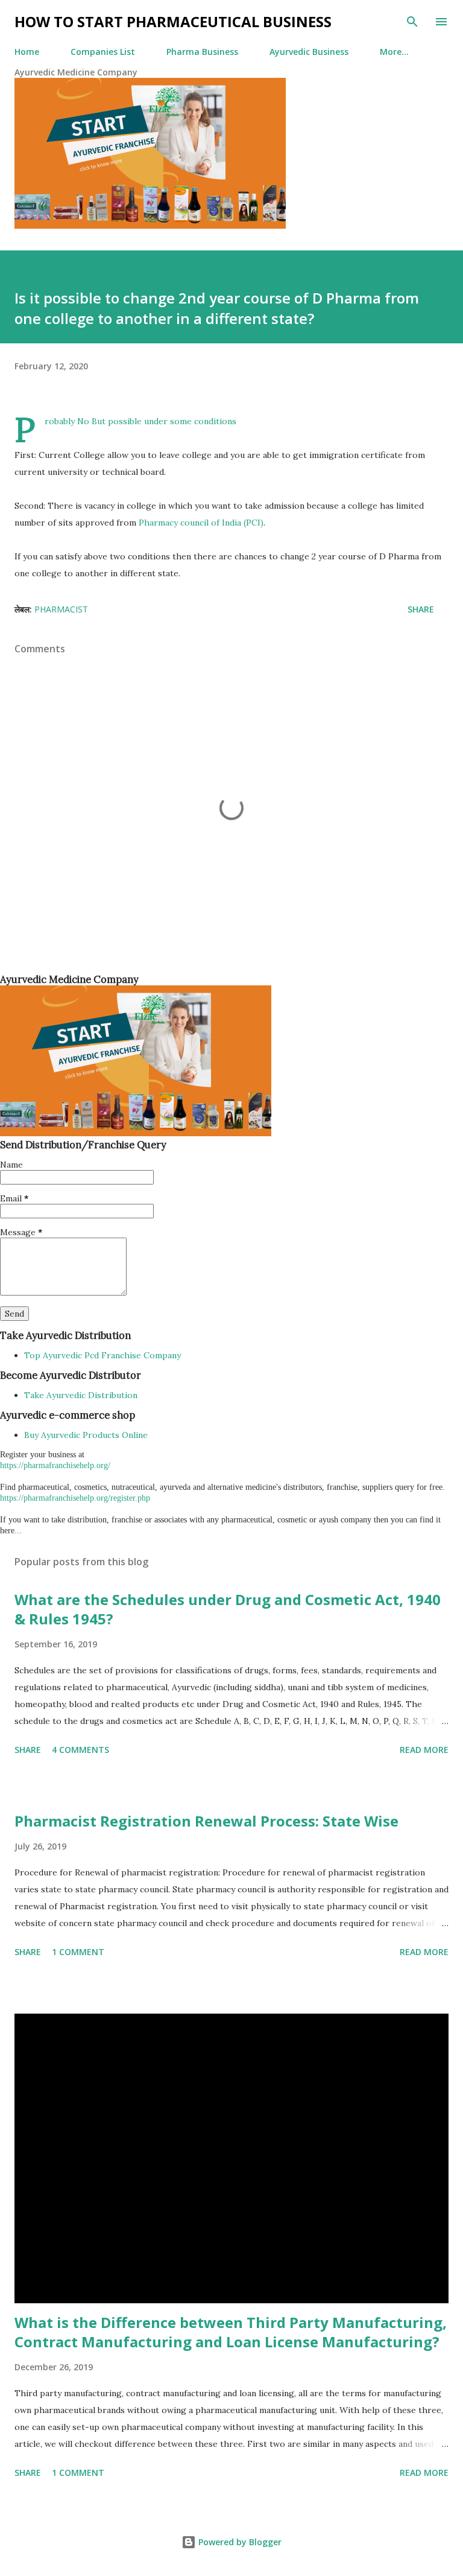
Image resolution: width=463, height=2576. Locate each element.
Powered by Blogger (239, 2542)
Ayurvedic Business (309, 52)
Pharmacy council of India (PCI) (201, 523)
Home (27, 52)
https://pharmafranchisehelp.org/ (55, 1465)
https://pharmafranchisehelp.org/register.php (75, 1498)
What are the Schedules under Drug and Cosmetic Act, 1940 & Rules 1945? (228, 1609)
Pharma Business (202, 52)
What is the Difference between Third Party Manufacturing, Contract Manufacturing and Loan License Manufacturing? (231, 2332)
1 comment (78, 1952)
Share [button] (421, 609)
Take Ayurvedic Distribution (81, 1395)
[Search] (412, 22)
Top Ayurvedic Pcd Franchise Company (102, 1355)
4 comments (80, 1750)
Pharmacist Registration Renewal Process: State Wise (206, 1821)
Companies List (103, 52)
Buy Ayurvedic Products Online (86, 1435)
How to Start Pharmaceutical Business (173, 21)
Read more (424, 1750)
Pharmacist (61, 609)
